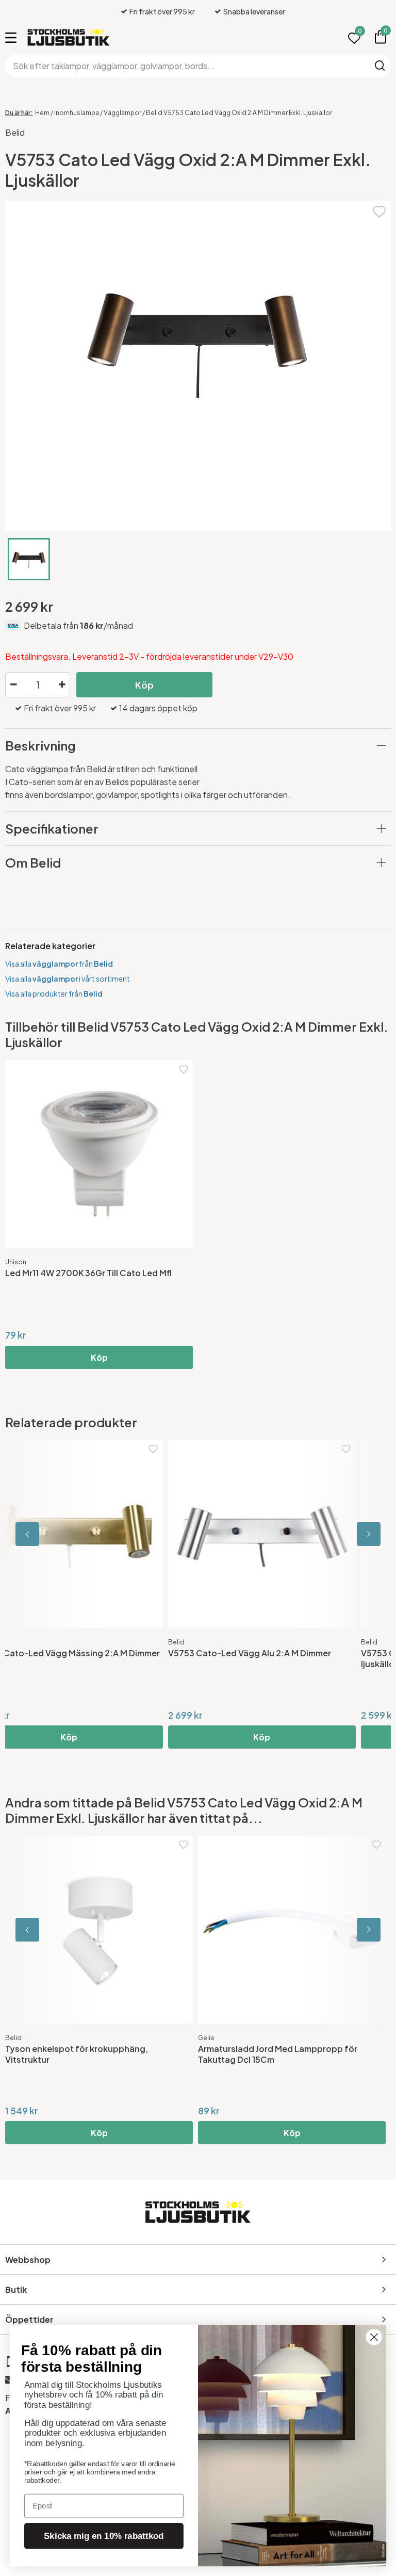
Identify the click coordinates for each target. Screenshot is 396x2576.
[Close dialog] (374, 2337)
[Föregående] (52, 1534)
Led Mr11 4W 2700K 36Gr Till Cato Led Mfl (88, 1273)
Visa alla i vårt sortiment (68, 979)
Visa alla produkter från (54, 993)
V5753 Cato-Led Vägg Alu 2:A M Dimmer (87, 1653)
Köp (144, 685)
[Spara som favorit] (379, 210)
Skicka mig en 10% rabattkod (104, 2536)
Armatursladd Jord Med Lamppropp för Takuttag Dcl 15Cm (278, 2054)
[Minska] (13, 685)
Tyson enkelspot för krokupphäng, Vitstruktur (77, 2054)
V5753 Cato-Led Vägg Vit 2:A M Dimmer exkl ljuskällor (288, 1658)
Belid (15, 132)
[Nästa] (344, 1534)
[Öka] (62, 685)
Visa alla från (59, 964)
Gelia (206, 2038)
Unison (16, 1262)
